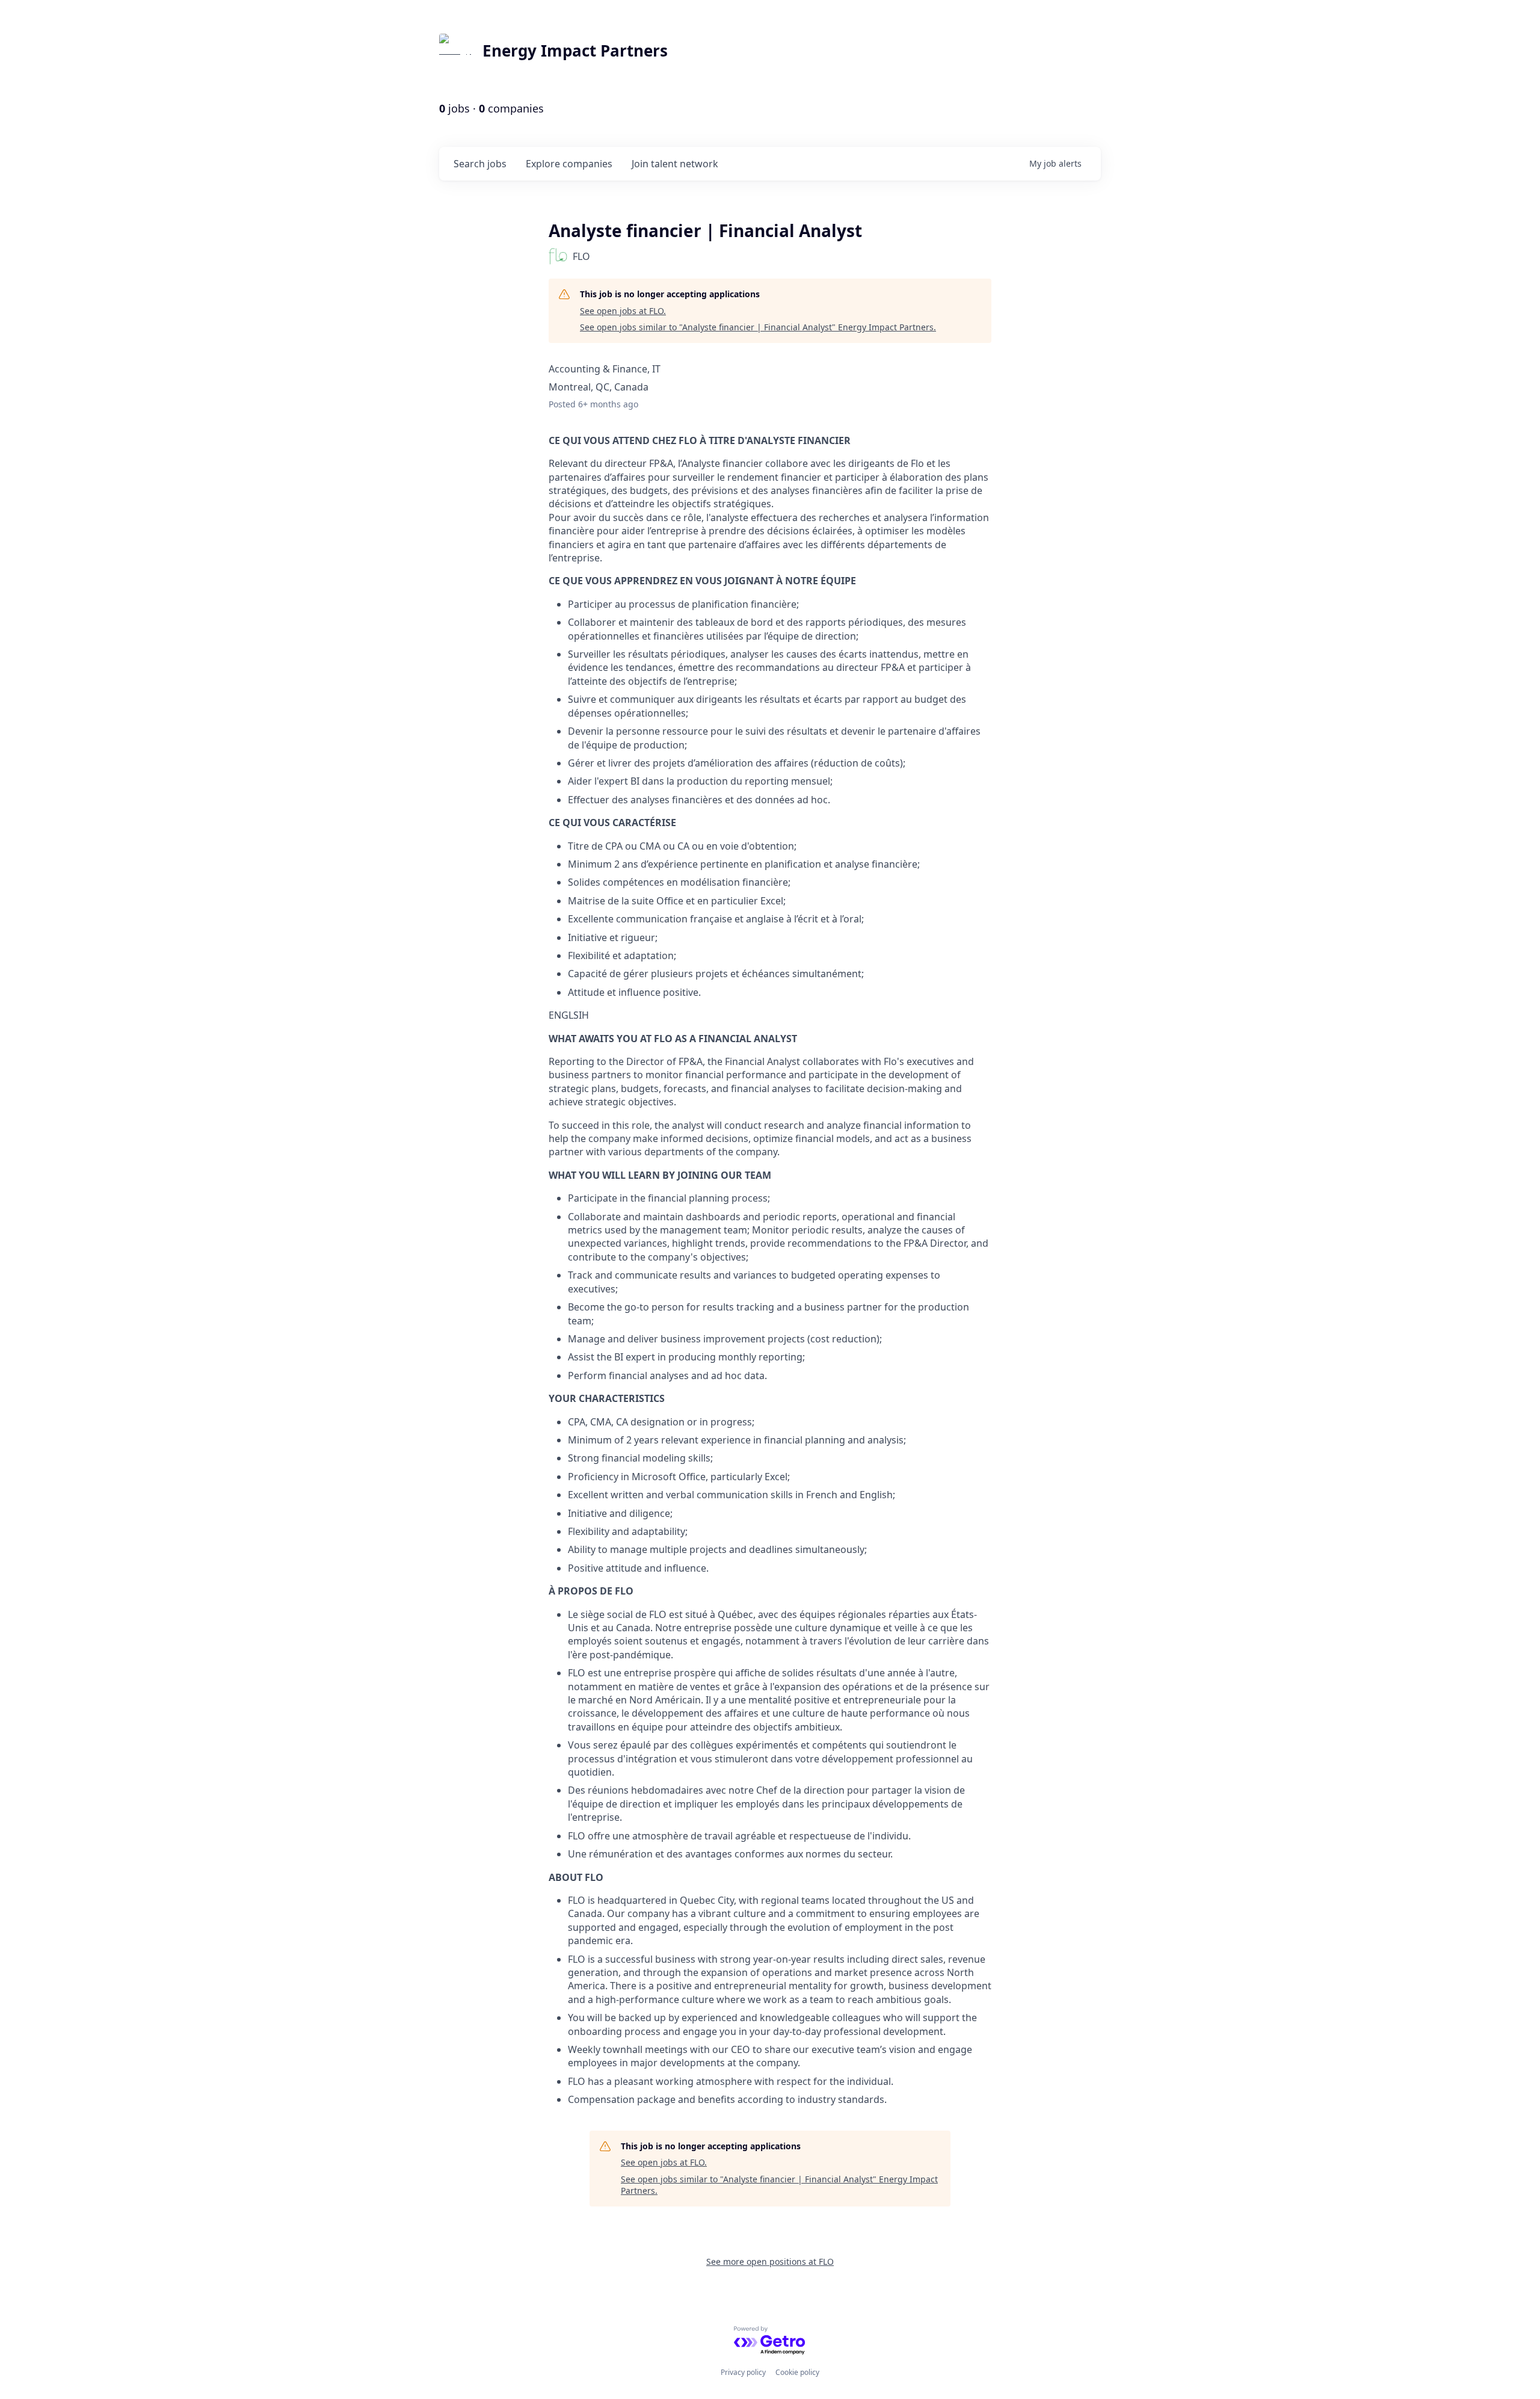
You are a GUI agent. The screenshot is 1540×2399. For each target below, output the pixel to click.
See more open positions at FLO (770, 2262)
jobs (480, 164)
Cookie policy (797, 2372)
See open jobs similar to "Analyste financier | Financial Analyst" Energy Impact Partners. (758, 327)
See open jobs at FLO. (623, 311)
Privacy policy (743, 2372)
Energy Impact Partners (575, 51)
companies (569, 164)
